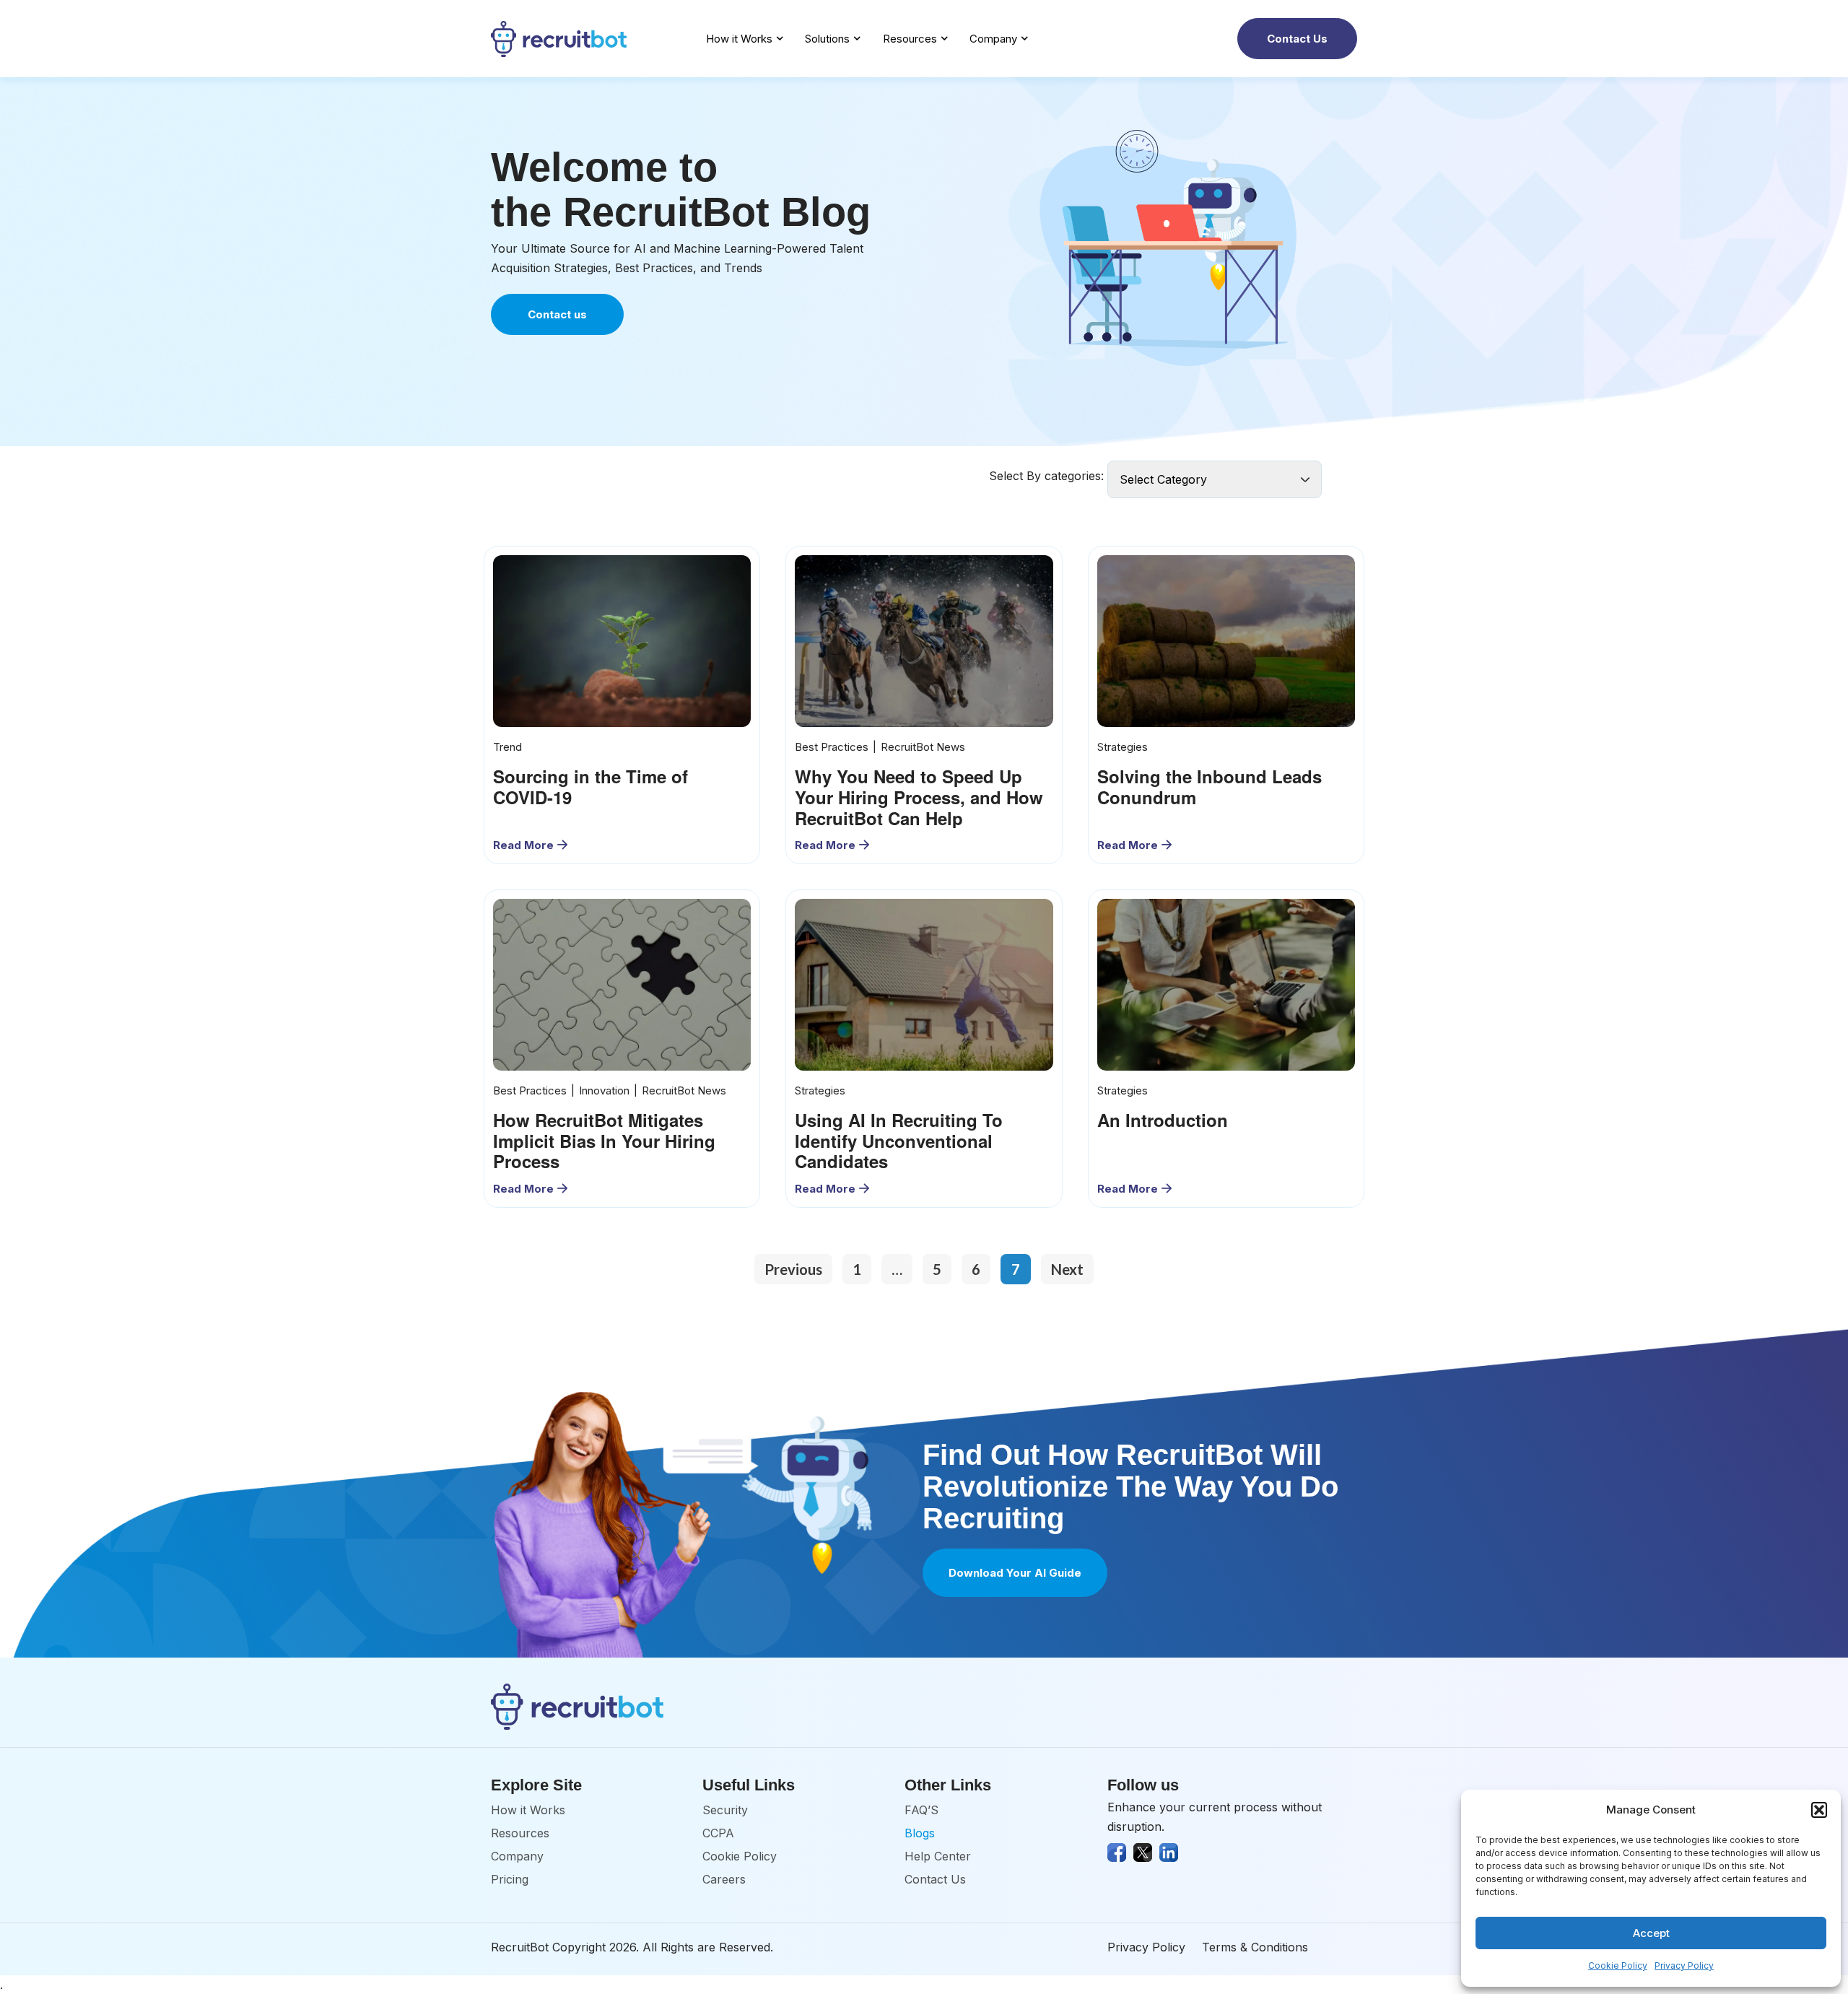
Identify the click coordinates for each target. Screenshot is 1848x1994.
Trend (507, 747)
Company (993, 39)
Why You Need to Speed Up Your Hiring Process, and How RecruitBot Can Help (919, 797)
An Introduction (1163, 1120)
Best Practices (832, 747)
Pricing (510, 1879)
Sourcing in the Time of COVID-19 (590, 787)
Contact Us (935, 1879)
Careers (724, 1879)
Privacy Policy (1684, 1965)
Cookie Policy (1618, 1965)
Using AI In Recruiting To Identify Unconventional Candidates (899, 1141)
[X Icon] (1143, 1852)
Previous (793, 1269)
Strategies (1123, 747)
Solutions (827, 39)
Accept (1651, 1933)
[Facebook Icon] (1117, 1852)
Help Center (938, 1856)
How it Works (739, 39)
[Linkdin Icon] (1169, 1852)
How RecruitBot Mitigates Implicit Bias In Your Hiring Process (604, 1141)
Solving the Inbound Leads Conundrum (1210, 787)
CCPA (718, 1833)
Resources (910, 39)
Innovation (604, 1090)
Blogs (920, 1833)
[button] (1819, 1810)
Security (725, 1810)
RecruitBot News (923, 747)
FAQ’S (921, 1810)
